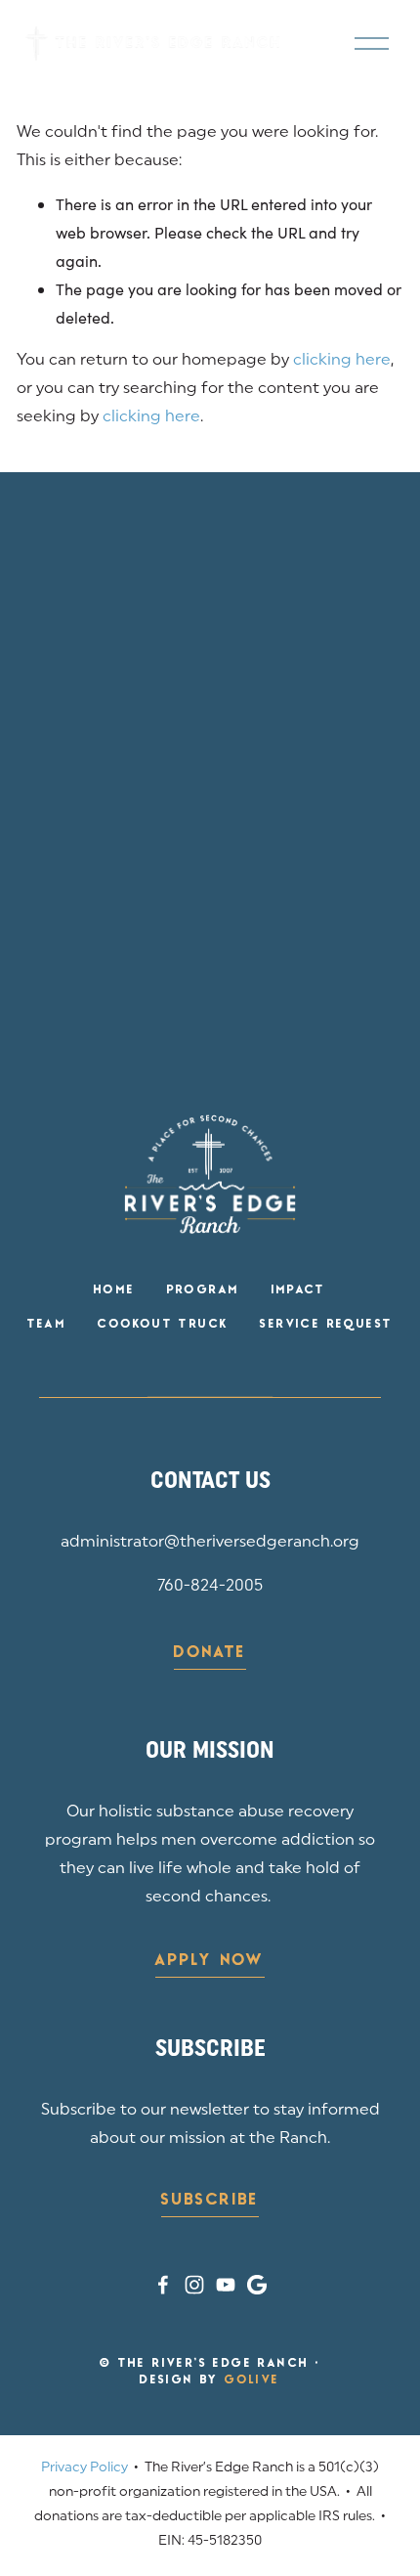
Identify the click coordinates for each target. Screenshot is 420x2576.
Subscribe (210, 2201)
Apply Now (210, 1961)
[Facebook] (163, 2285)
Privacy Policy (84, 2468)
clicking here (342, 361)
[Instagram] (194, 2285)
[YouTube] (226, 2285)
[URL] (257, 2285)
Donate (210, 1653)
